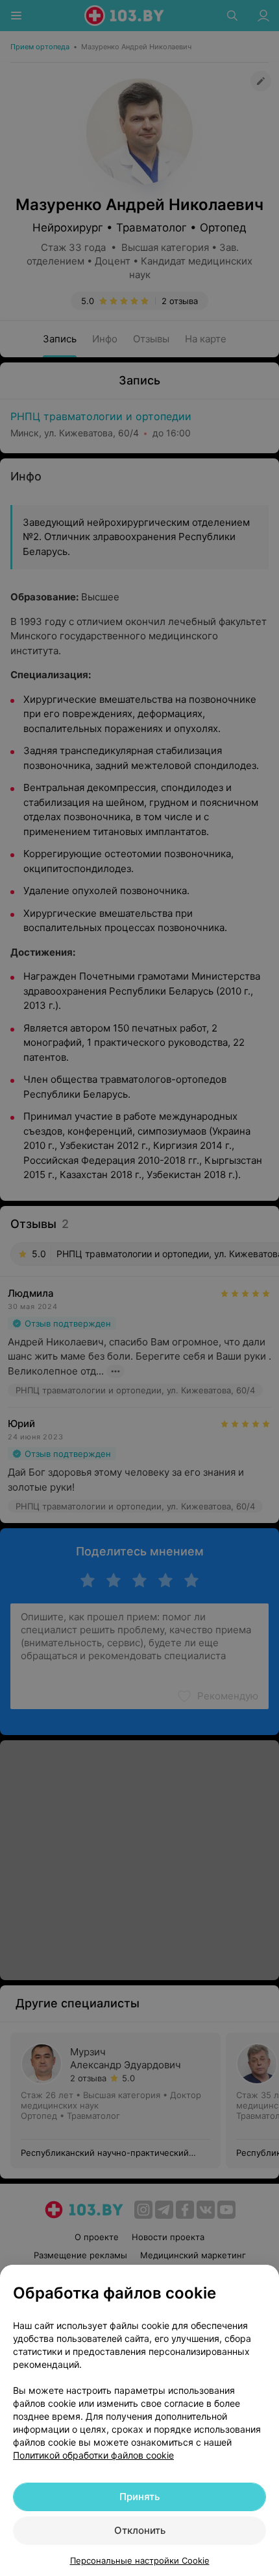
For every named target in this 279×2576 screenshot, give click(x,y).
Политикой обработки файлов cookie (93, 2455)
